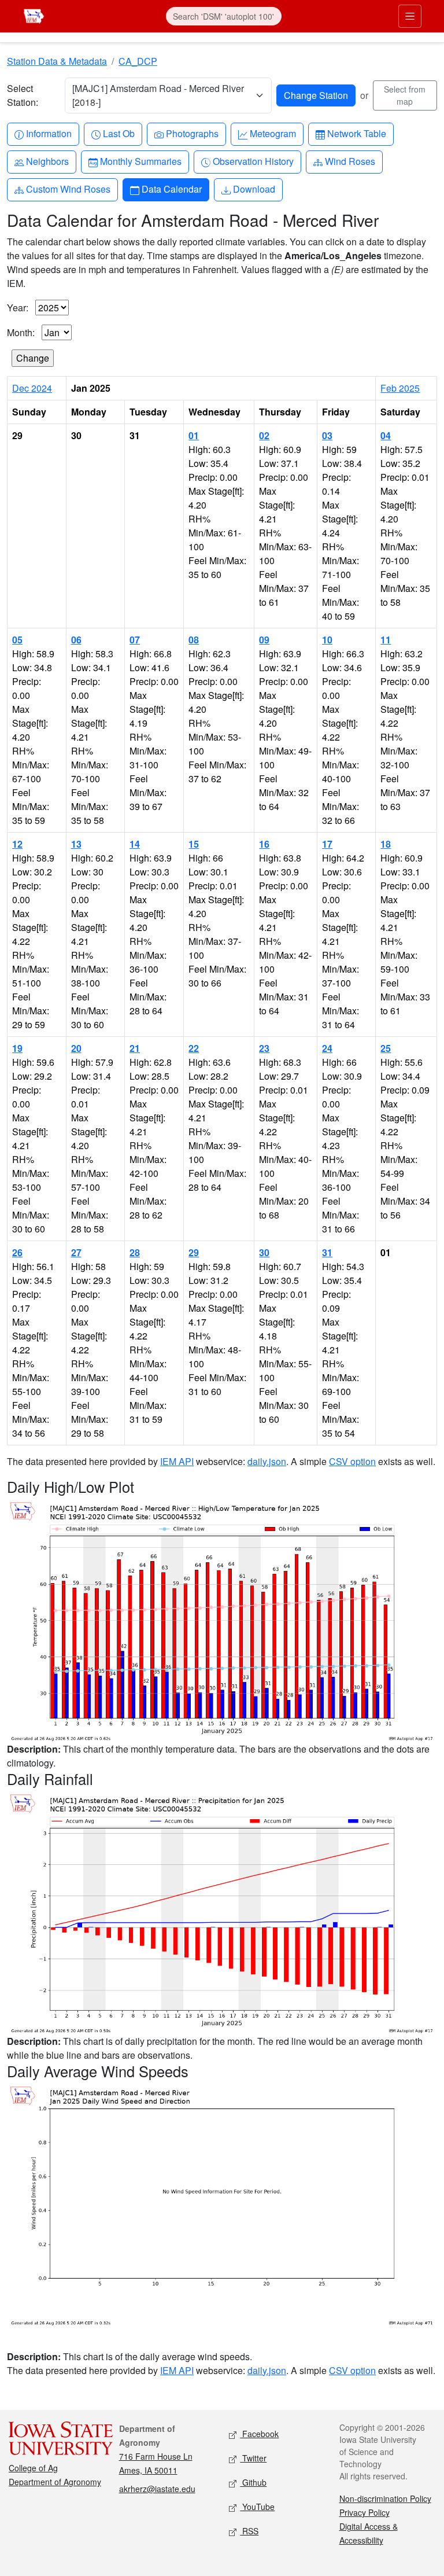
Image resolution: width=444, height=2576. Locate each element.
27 (76, 1252)
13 (76, 844)
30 (264, 1252)
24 (327, 1048)
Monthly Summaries (140, 161)
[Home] (34, 15)
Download (254, 189)
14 (135, 844)
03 (327, 435)
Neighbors (47, 161)
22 (194, 1048)
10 (327, 640)
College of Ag (33, 2468)
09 (264, 640)
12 (17, 844)
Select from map (405, 95)
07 (135, 640)
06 (76, 640)
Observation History (253, 161)
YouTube (257, 2507)
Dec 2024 (32, 388)
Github (253, 2482)
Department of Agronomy (55, 2482)
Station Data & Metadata (57, 61)
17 (327, 844)
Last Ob (119, 133)
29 (194, 1252)
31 (327, 1252)
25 (386, 1048)
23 (264, 1048)
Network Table (356, 133)
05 (17, 640)
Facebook (259, 2434)
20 (76, 1048)
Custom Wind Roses (68, 189)
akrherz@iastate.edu (157, 2489)
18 (386, 844)
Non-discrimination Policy (385, 2498)
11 (386, 640)
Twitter (253, 2458)
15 (194, 844)
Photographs (192, 133)
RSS (249, 2531)
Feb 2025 (400, 388)
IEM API (177, 1461)
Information (49, 133)
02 (264, 435)
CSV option (352, 1461)
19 (17, 1048)
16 (264, 844)
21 (135, 1048)
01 (194, 435)
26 (17, 1252)
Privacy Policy (365, 2512)
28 (135, 1252)
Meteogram (273, 133)
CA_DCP (138, 61)
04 (386, 435)
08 (194, 640)
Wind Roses (350, 161)
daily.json (267, 1461)
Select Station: (23, 95)
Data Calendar (171, 189)
